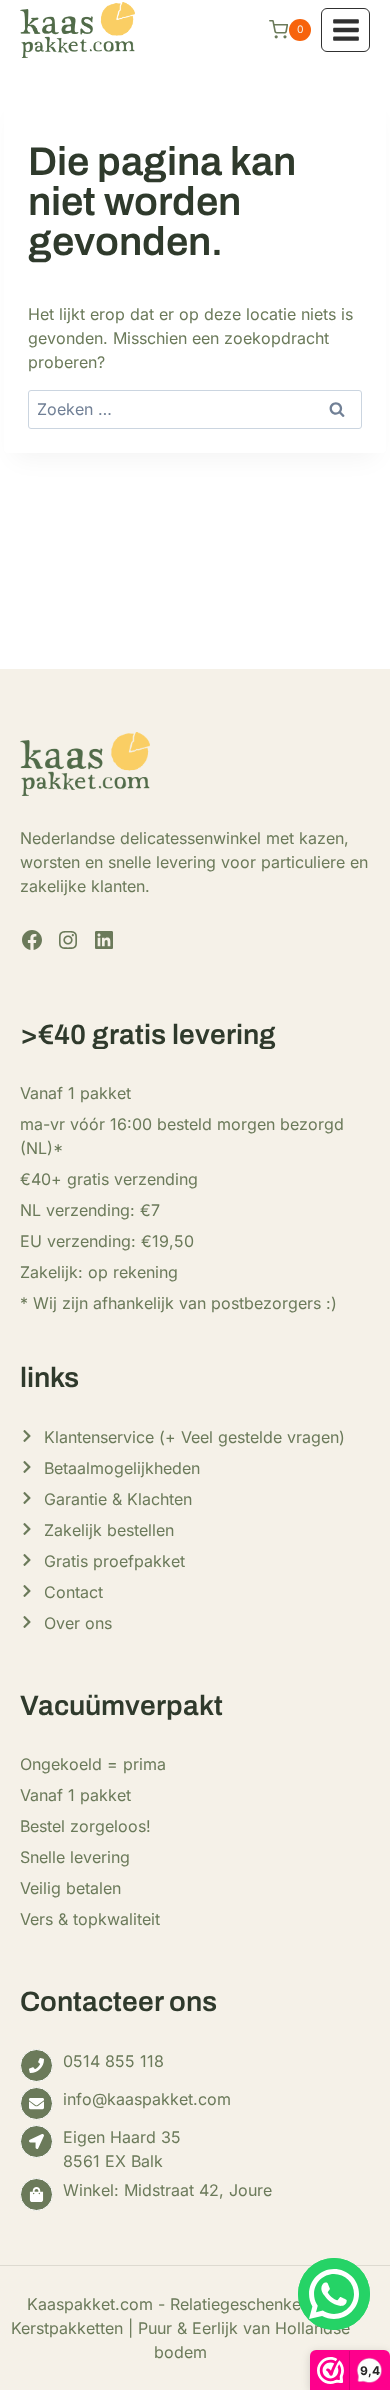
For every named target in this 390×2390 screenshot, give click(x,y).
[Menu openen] (345, 29)
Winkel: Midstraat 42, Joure (167, 2190)
